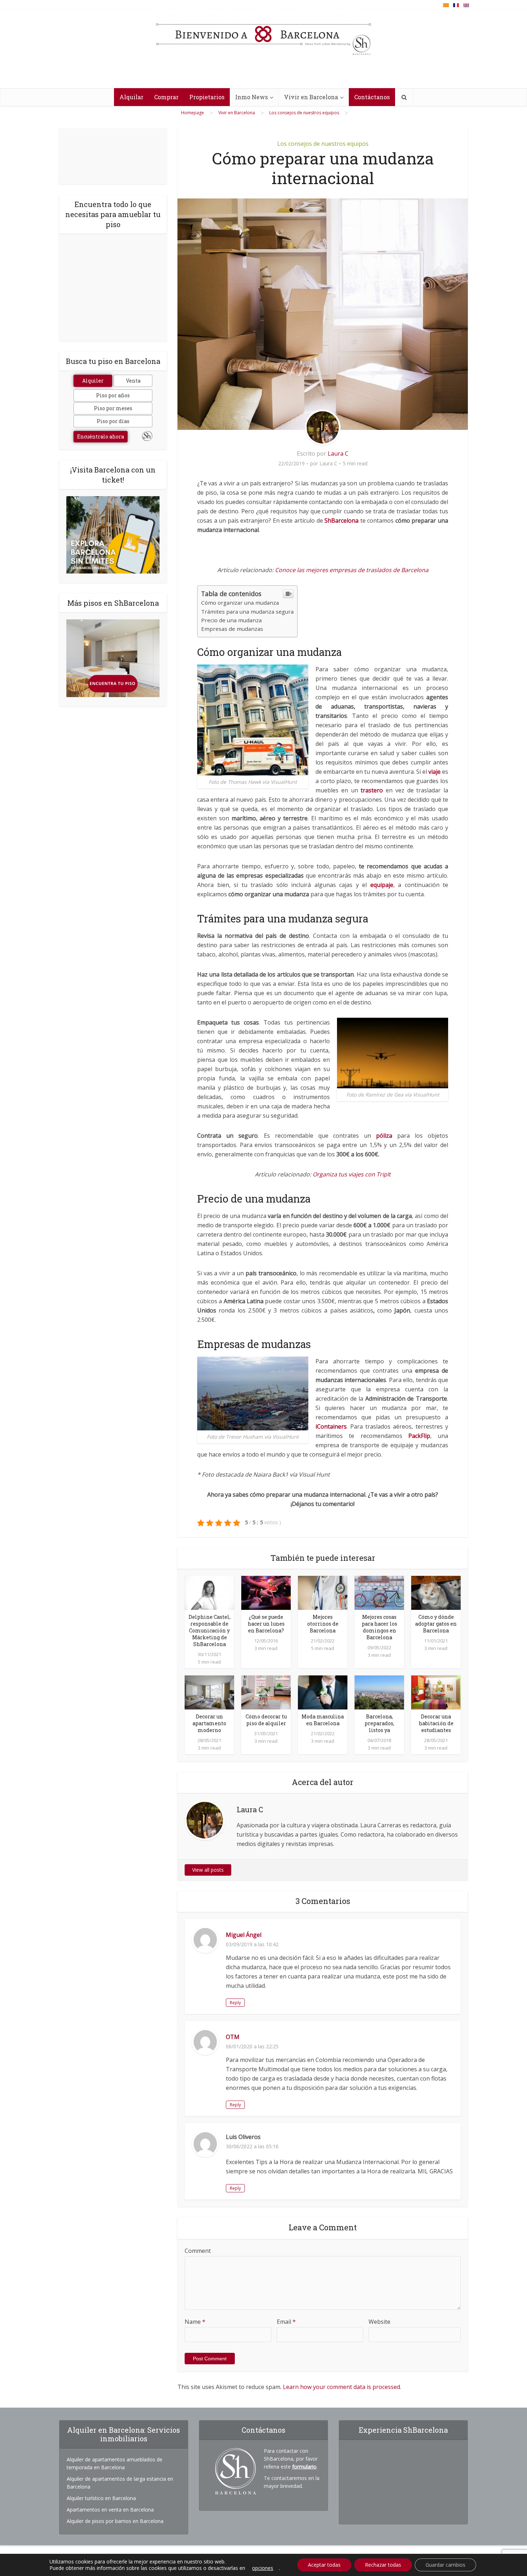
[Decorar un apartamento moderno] (209, 1692)
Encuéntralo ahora (101, 436)
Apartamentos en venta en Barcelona (110, 2510)
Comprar (166, 97)
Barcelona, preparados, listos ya (379, 1723)
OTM (233, 2037)
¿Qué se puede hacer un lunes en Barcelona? (266, 1624)
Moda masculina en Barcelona (323, 1720)
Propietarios (207, 97)
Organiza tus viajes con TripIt (352, 1174)
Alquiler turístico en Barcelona (101, 2498)
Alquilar (131, 97)
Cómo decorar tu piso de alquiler (266, 1720)
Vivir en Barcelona (311, 97)
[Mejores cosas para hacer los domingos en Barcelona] (379, 1592)
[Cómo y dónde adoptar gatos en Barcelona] (436, 1592)
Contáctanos (372, 97)
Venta (133, 381)
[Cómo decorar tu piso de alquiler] (266, 1692)
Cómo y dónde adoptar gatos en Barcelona (436, 1624)
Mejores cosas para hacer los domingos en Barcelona (379, 1627)
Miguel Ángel (244, 1935)
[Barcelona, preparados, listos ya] (379, 1692)
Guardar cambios (445, 2565)
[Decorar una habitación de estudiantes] (436, 1692)
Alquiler (93, 381)
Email (286, 2322)
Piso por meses (113, 408)
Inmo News (251, 97)
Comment (198, 2251)
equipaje (382, 885)
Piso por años (113, 395)
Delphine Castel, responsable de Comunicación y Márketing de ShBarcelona (210, 1630)
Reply (235, 2003)
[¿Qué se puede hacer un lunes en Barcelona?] (266, 1592)
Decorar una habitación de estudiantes (436, 1723)
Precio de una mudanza (231, 620)
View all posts (208, 1870)
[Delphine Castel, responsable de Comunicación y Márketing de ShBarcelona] (209, 1592)
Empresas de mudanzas (232, 629)
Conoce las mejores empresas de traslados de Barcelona (352, 570)
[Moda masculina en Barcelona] (323, 1692)
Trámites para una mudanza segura (247, 611)
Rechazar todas (383, 2565)
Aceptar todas (324, 2565)
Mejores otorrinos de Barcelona (323, 1624)
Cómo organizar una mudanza (240, 603)
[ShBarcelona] (263, 35)
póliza (384, 1136)
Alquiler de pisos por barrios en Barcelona (115, 2521)
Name (195, 2322)
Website (379, 2322)
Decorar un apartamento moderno (209, 1723)
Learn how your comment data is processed (341, 2387)
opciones (263, 2568)
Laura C (338, 454)
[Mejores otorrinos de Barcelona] (323, 1592)
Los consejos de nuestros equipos (323, 144)
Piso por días (113, 421)
